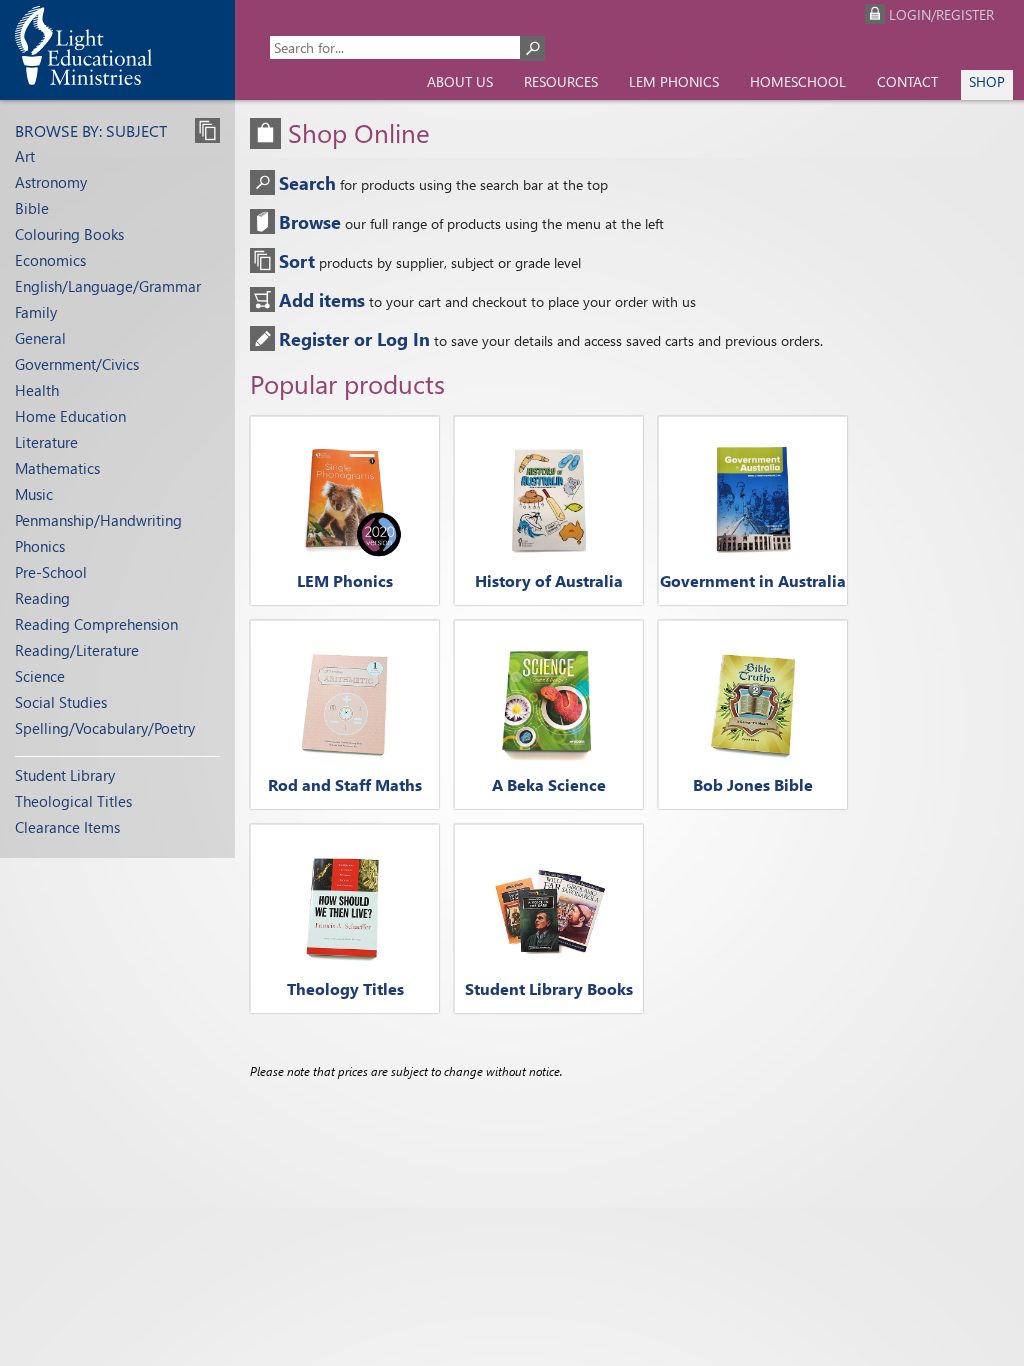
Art (25, 156)
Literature (46, 442)
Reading (42, 598)
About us (460, 81)
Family (36, 312)
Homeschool (798, 81)
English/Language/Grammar (108, 286)
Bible (32, 208)
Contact (907, 81)
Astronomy (51, 182)
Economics (50, 260)
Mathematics (57, 468)
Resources (561, 81)
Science (40, 676)
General (40, 338)
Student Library (65, 775)
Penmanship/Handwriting (98, 520)
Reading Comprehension (96, 624)
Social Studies (61, 702)
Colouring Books (69, 234)
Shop (987, 81)
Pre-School (51, 572)
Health (37, 390)
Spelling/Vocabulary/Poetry (105, 728)
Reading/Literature (77, 650)
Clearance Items (67, 827)
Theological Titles (73, 801)
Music (34, 494)
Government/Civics (77, 364)
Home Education (70, 416)
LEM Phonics (674, 81)
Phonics (40, 546)
